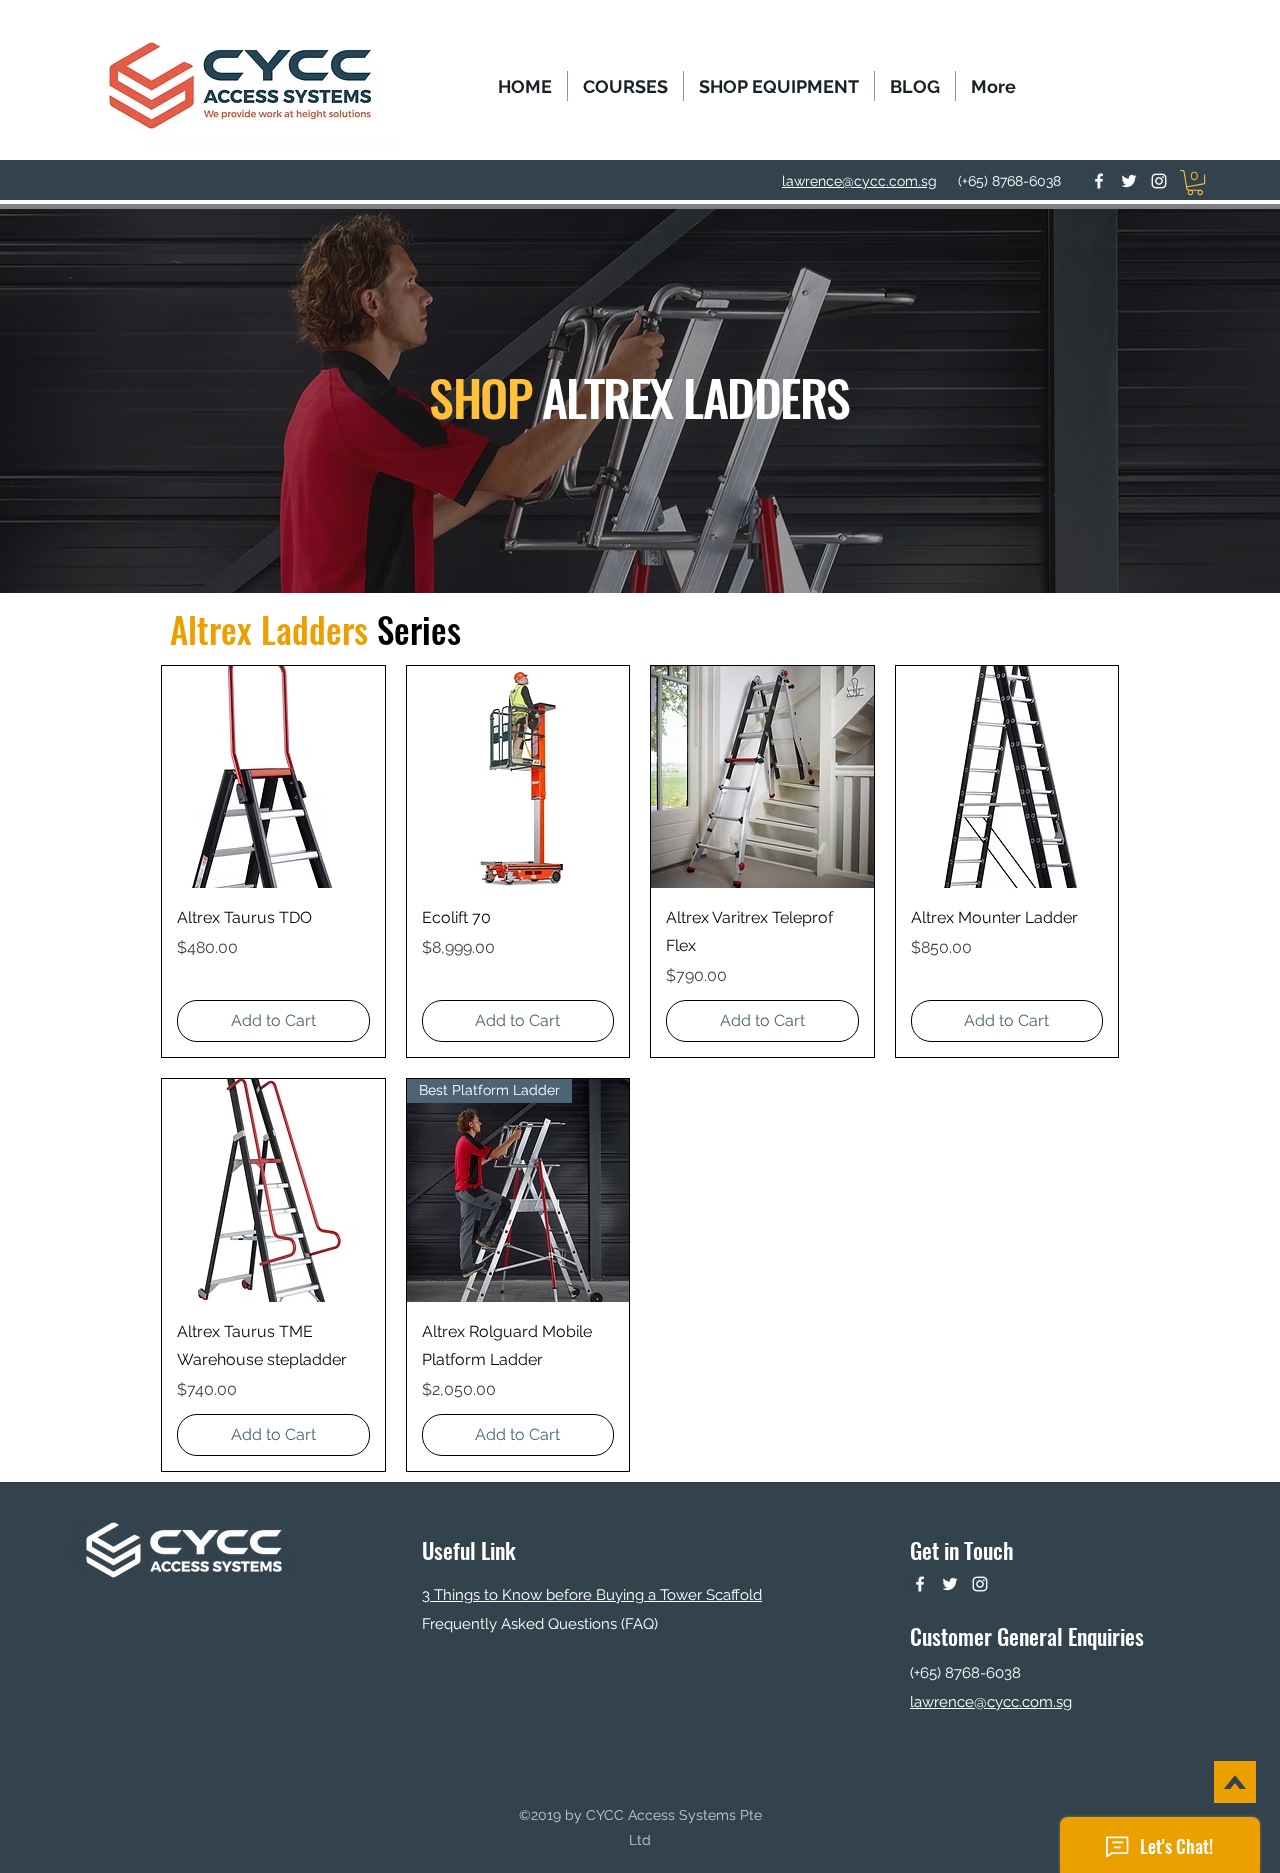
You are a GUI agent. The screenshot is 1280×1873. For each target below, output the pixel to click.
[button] (625, 86)
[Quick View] (273, 777)
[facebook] (1099, 181)
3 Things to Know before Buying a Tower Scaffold (592, 1595)
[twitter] (1129, 181)
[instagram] (1159, 181)
